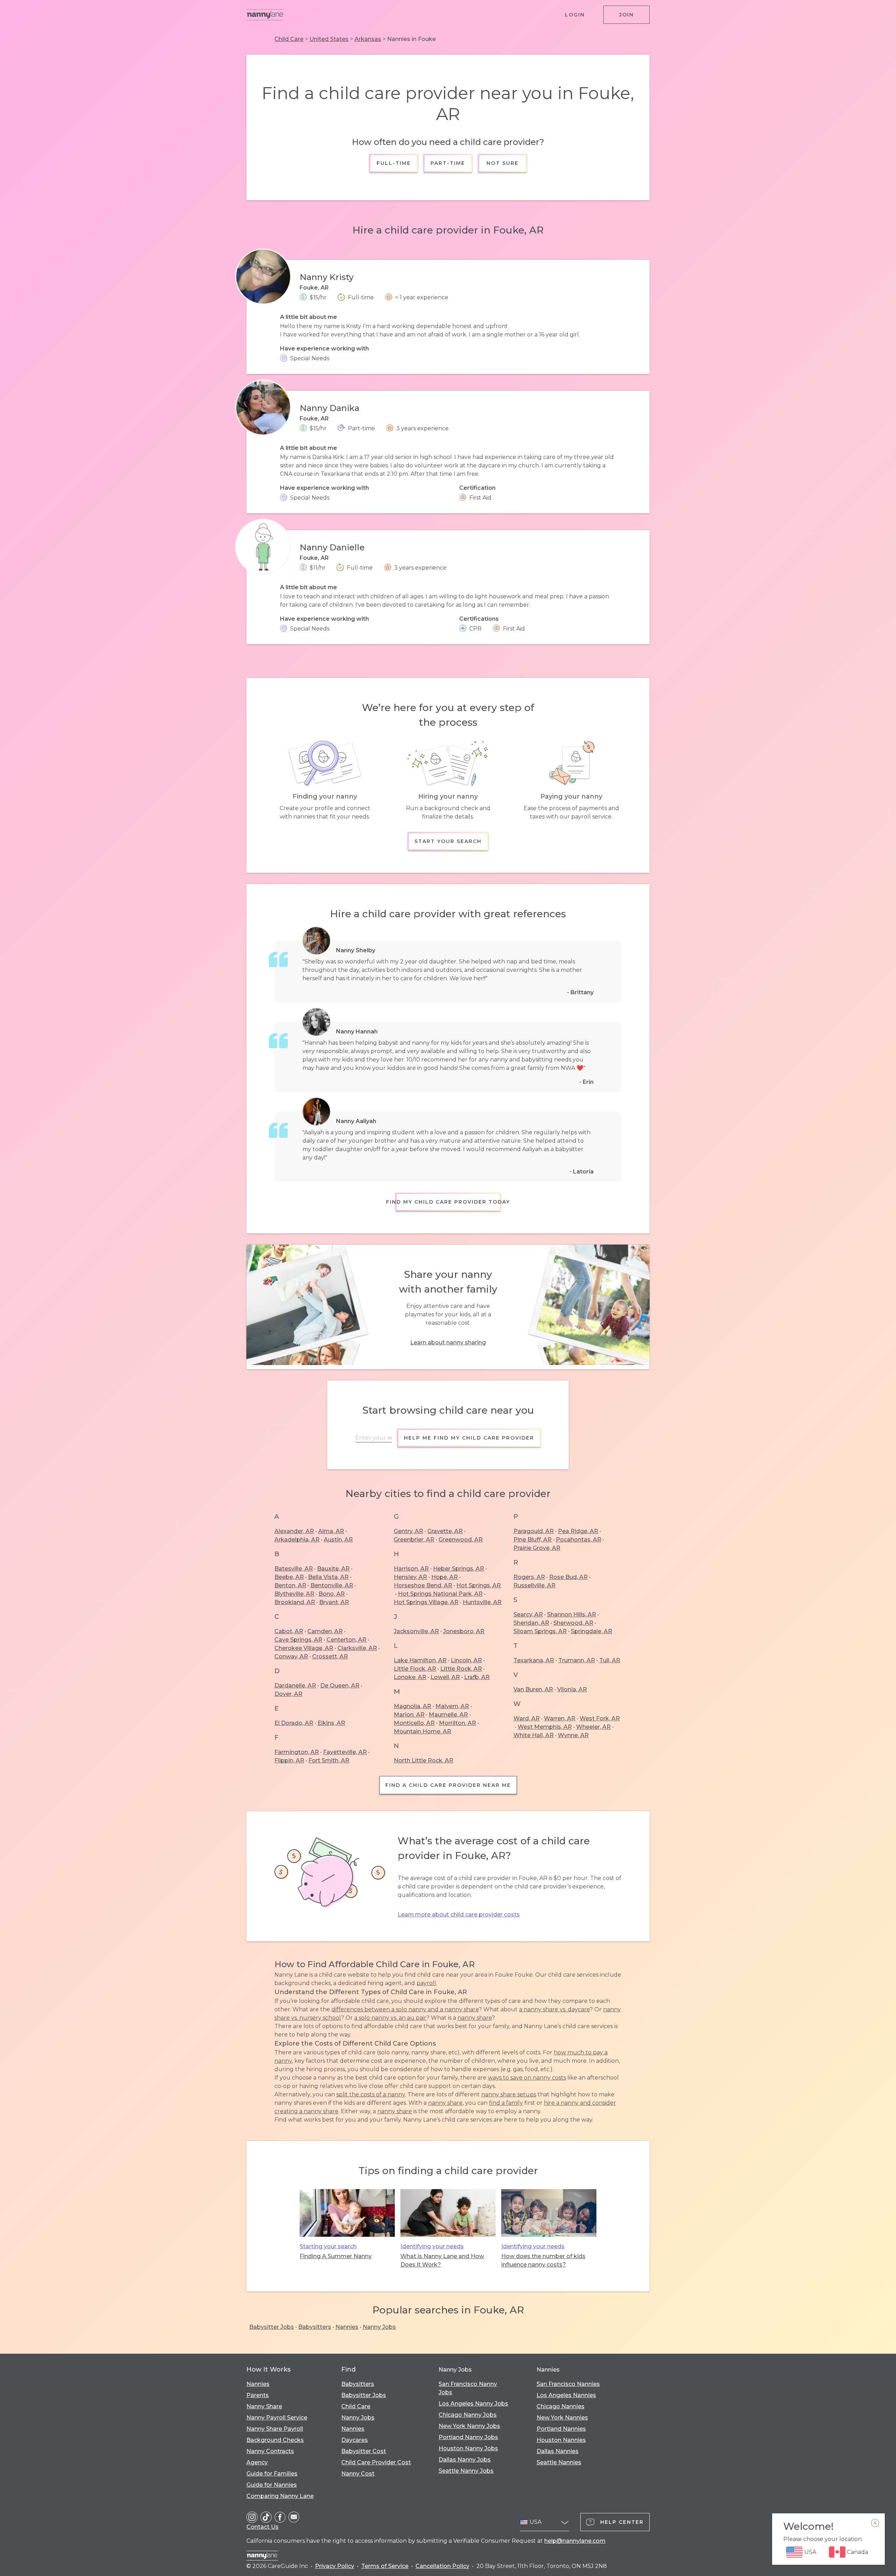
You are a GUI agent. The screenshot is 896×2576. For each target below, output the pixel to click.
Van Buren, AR (533, 1689)
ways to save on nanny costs (527, 2078)
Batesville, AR (294, 1569)
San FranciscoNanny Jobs (468, 2388)
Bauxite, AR (333, 1569)
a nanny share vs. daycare (554, 2009)
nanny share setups (509, 2094)
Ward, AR (527, 1718)
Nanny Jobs (379, 2327)
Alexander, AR (294, 1531)
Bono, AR (332, 1594)
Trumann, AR (577, 1660)
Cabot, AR (289, 1631)
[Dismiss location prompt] (875, 2523)
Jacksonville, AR (416, 1631)
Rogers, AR (529, 1577)
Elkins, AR (331, 1723)
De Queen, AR (340, 1686)
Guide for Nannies (272, 2485)
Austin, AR (338, 1540)
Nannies (347, 2327)
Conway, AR (291, 1656)
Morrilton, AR (457, 1723)
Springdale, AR (591, 1631)
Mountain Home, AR (422, 1731)
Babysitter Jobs (272, 2327)
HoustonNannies (561, 2440)
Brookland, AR (295, 1602)
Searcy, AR (528, 1614)
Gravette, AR (445, 1531)
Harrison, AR (411, 1569)
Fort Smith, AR (329, 1760)
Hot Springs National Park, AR (440, 1594)
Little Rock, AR (461, 1669)
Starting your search (328, 2246)
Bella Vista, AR (328, 1577)
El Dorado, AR (294, 1723)
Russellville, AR (534, 1585)
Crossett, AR (330, 1656)
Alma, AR (331, 1531)
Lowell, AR (445, 1677)
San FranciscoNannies (568, 2384)
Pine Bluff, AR (533, 1540)
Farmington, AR (297, 1752)
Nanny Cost (358, 2474)
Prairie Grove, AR (537, 1548)
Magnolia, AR (412, 1706)
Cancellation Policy (442, 2566)
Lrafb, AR (477, 1677)
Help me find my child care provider (469, 1438)
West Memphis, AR (545, 1727)
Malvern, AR (452, 1706)
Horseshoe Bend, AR (423, 1585)
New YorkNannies (562, 2418)
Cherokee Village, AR (304, 1648)
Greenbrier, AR (414, 1540)
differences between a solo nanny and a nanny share (405, 2009)
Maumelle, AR (448, 1715)
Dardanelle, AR (295, 1686)
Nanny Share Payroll (275, 2429)
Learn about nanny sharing (448, 1342)
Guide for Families (272, 2474)
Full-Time (394, 163)
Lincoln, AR (466, 1660)
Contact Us (262, 2527)
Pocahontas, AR (579, 1540)
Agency (257, 2462)
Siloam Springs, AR (540, 1631)
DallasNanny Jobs (465, 2460)
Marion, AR (409, 1715)
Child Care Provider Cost (376, 2462)
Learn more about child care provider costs (459, 1914)
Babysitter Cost (364, 2451)
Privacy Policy (335, 2566)
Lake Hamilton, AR (420, 1660)
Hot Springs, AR (479, 1585)
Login (575, 15)
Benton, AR (290, 1585)
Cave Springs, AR (298, 1640)
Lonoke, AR (410, 1677)
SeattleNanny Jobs (466, 2471)
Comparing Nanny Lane (280, 2496)
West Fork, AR (600, 1718)
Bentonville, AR (332, 1585)
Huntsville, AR (482, 1602)
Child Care (289, 39)
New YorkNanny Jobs (469, 2426)
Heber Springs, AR (458, 1569)
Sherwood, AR (573, 1623)
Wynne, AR (573, 1735)
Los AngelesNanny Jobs (473, 2404)
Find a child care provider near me (448, 1785)
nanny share (475, 2018)
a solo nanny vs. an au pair (390, 2018)
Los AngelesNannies (566, 2395)
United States (329, 39)
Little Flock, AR (415, 1669)
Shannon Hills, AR (572, 1614)
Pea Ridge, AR (578, 1531)
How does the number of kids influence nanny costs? (543, 2260)
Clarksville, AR (357, 1648)
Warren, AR (560, 1718)
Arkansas (368, 39)
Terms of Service (385, 2566)
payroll (426, 1983)
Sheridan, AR (531, 1623)
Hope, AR (444, 1577)
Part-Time (448, 163)
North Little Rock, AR (423, 1760)
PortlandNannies (561, 2429)
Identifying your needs (432, 2246)
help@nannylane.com (575, 2541)
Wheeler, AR (593, 1727)
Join (626, 15)
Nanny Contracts (270, 2451)
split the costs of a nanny (371, 2094)
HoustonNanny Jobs (468, 2448)
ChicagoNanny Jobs (468, 2415)
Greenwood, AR (461, 1540)
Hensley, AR (410, 1577)
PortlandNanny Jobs (468, 2437)
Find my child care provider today (448, 1202)
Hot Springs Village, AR (426, 1602)
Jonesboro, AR (464, 1631)
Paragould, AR (534, 1531)
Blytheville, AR (294, 1594)
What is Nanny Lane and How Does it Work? (442, 2260)
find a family (506, 2103)
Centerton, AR (346, 1640)
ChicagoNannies (561, 2406)
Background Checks (275, 2440)
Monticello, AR (414, 1723)
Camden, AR (325, 1631)
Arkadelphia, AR (297, 1540)
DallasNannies (558, 2451)
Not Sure (502, 163)
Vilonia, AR (572, 1689)
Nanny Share (264, 2406)
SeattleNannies (559, 2462)
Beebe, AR (289, 1577)
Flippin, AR (289, 1760)
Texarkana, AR (534, 1660)
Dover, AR (288, 1694)
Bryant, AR (334, 1602)
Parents (258, 2395)
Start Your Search (448, 841)
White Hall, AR (534, 1735)
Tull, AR (610, 1660)
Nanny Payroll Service (277, 2418)
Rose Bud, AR (568, 1577)
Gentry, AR (408, 1531)
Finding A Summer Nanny (336, 2256)
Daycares (355, 2440)
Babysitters (315, 2327)
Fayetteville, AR (345, 1752)
